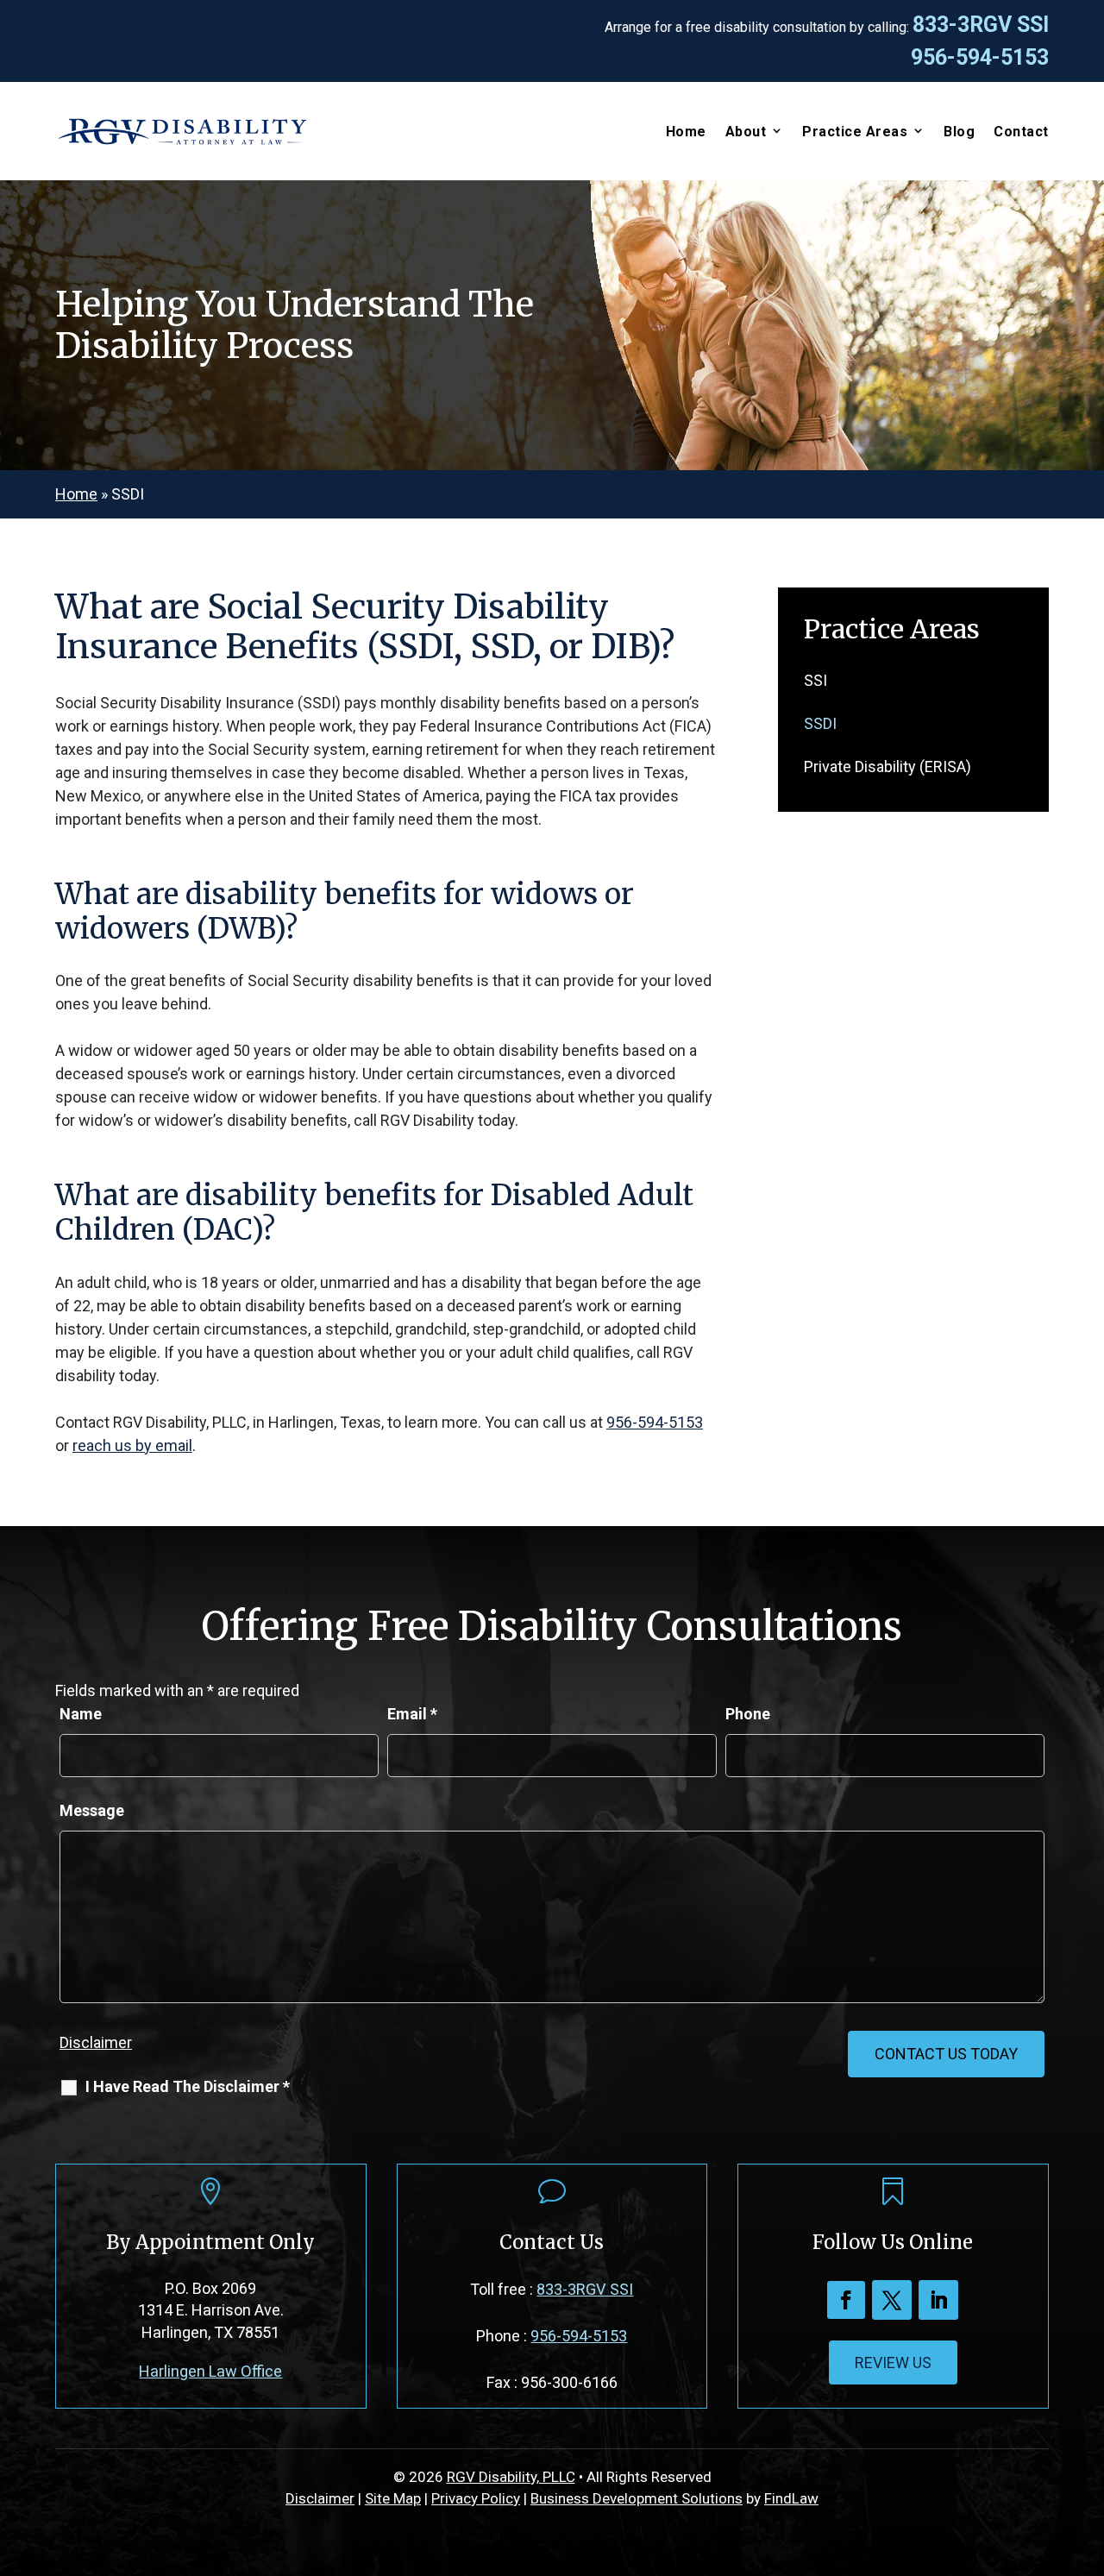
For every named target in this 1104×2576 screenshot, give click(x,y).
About (746, 132)
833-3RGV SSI (981, 25)
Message (92, 1810)
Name (81, 1714)
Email (412, 1714)
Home (686, 132)
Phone (748, 1714)
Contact (1021, 132)
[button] (1087, 2451)
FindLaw (791, 2498)
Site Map (393, 2498)
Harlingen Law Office (210, 2371)
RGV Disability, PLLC (511, 2477)
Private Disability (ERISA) (888, 767)
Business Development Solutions (637, 2498)
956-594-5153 (980, 57)
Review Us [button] (893, 2362)
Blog (959, 132)
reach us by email (132, 1445)
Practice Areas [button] (855, 132)
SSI (815, 680)
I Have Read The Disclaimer (188, 2086)
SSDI (820, 723)
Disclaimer (96, 2042)
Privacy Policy (476, 2498)
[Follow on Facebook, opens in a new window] (846, 2300)
